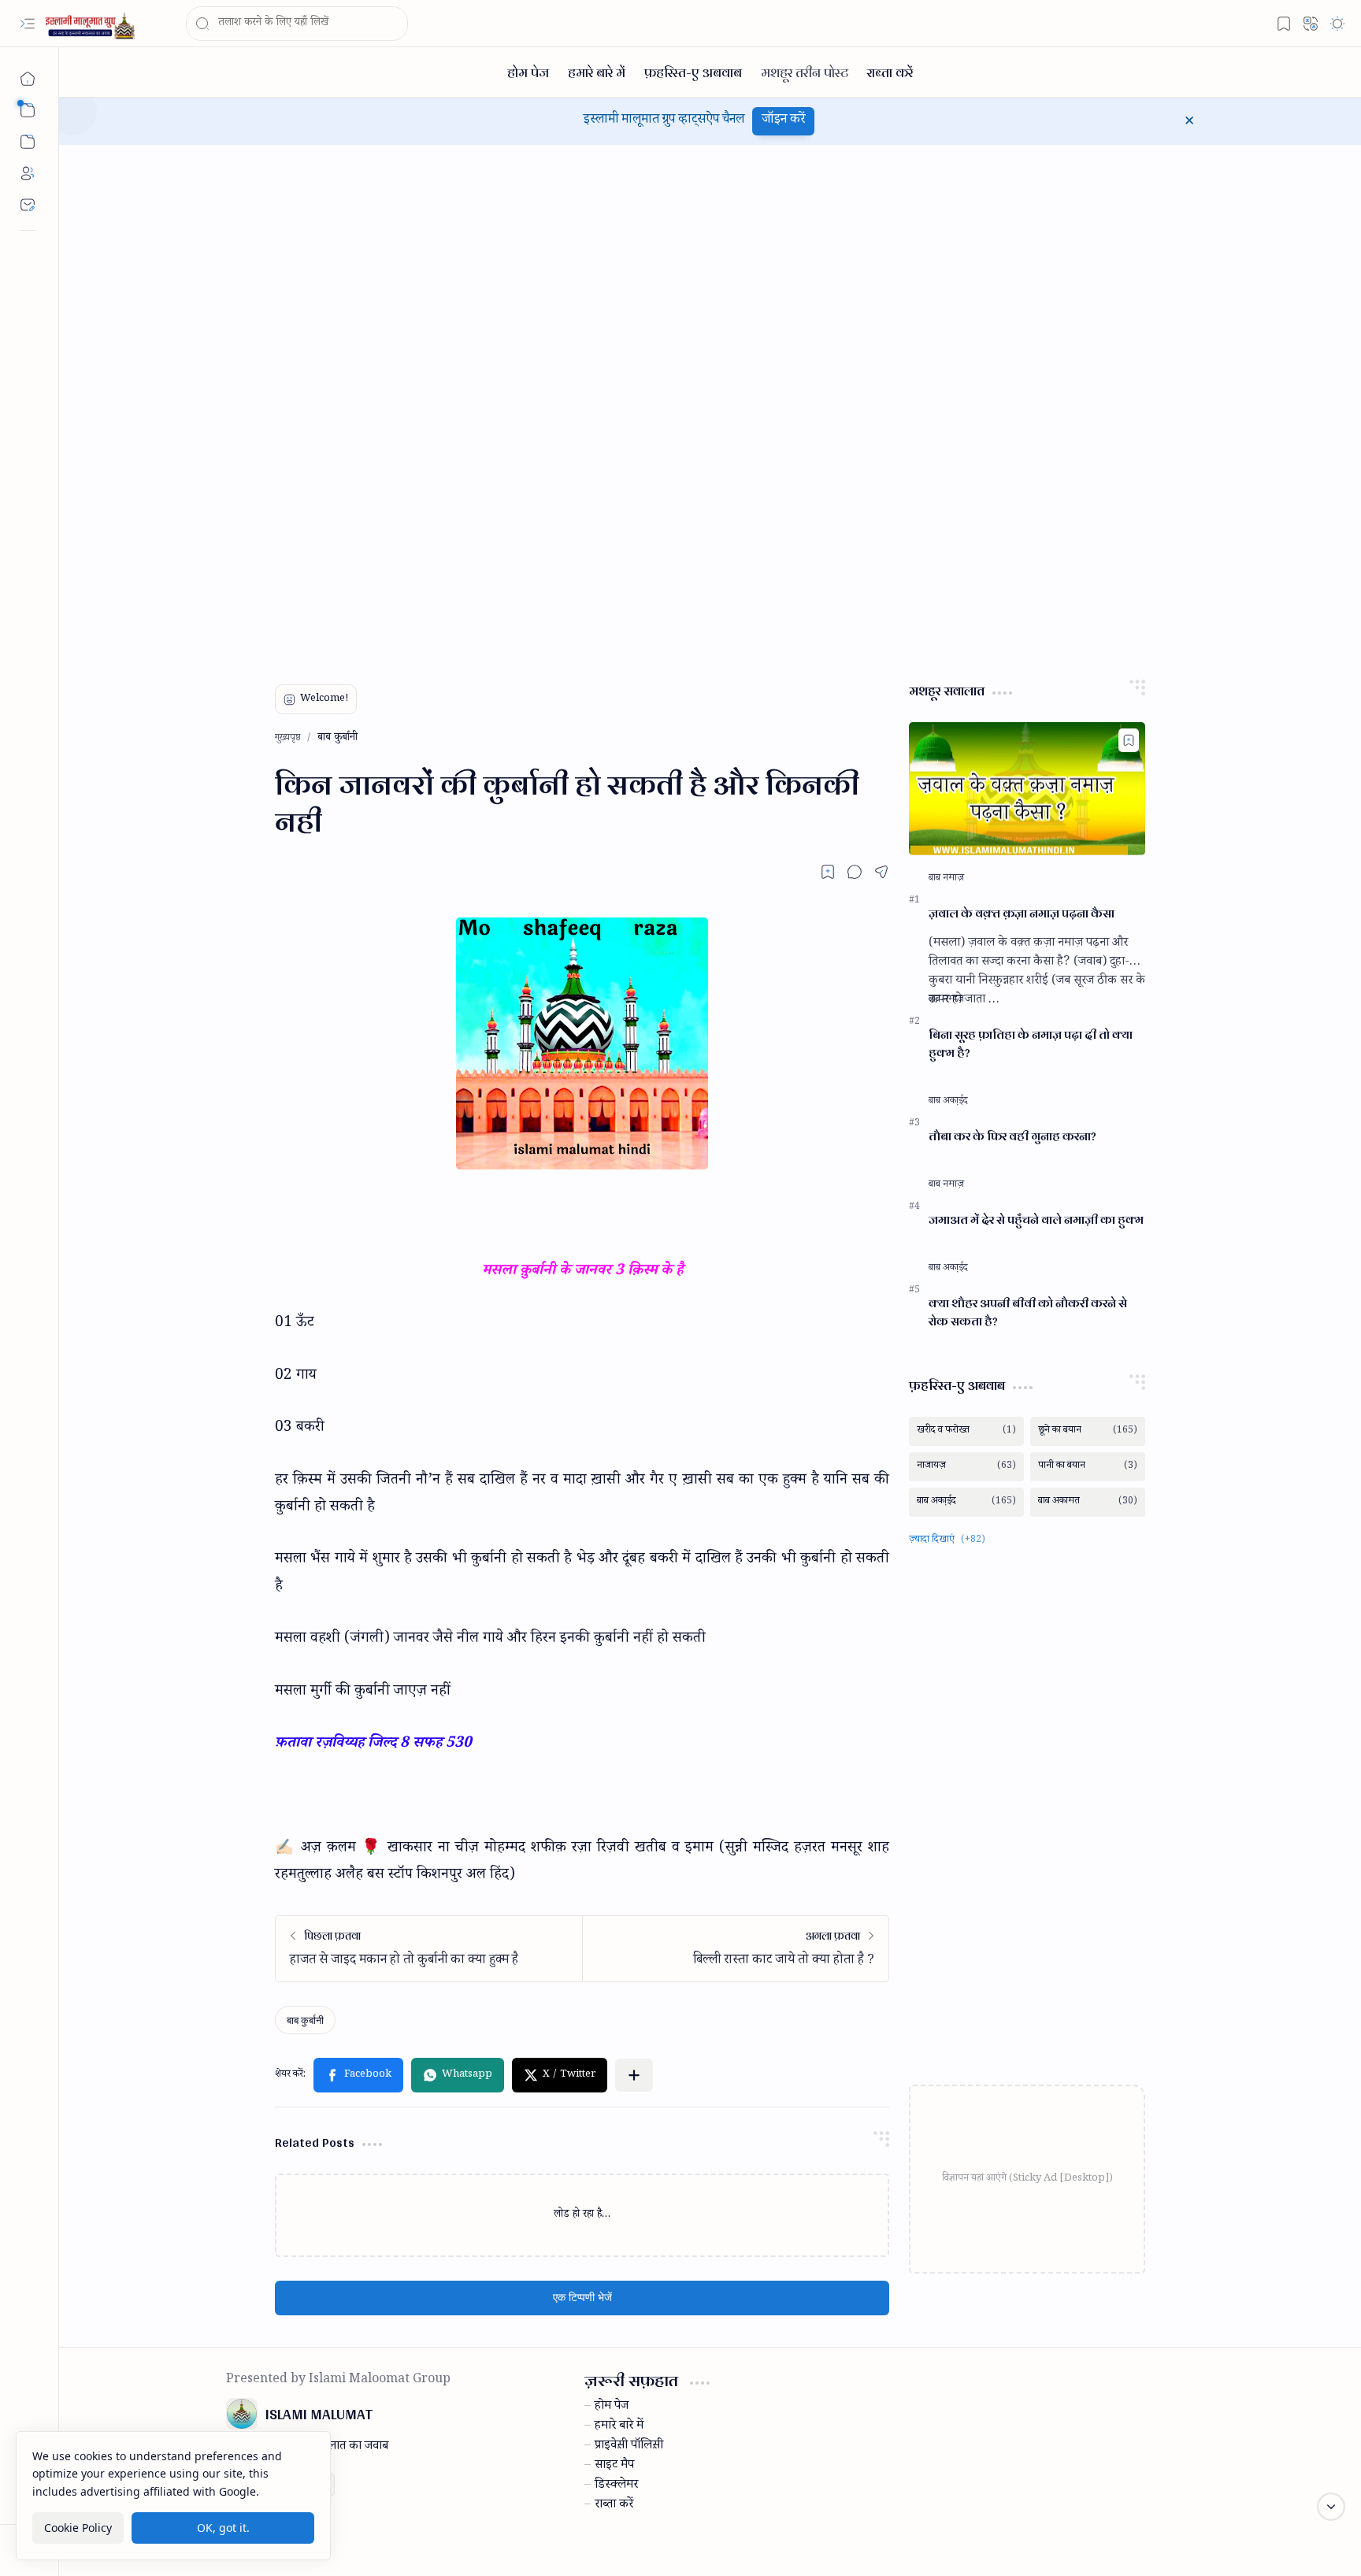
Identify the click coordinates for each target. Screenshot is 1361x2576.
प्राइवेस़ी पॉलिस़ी (629, 2447)
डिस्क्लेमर (616, 2486)
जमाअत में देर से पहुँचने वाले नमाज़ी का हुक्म (1036, 1220)
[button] (28, 24)
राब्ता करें (614, 2506)
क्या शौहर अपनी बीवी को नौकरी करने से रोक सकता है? (1028, 1313)
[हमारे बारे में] (597, 72)
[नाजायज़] (966, 1467)
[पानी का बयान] (1088, 1467)
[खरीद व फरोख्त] (966, 1431)
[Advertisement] (344, 405)
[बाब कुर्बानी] (305, 2020)
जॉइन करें (783, 121)
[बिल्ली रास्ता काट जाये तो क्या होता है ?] (735, 1949)
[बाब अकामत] (1088, 1502)
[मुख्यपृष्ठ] (28, 79)
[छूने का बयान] (1088, 1431)
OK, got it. (223, 2528)
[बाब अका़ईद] (948, 1102)
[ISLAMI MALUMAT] (91, 24)
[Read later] (828, 872)
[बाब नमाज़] (946, 879)
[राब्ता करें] (890, 72)
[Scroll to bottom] (1331, 2507)
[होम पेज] (528, 72)
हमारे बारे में (619, 2427)
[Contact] (28, 205)
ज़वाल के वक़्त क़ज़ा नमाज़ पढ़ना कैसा (1022, 914)
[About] (28, 173)
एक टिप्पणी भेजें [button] (582, 2298)
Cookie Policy (78, 2528)
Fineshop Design (1148, 2545)
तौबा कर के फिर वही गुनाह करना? (1012, 1137)
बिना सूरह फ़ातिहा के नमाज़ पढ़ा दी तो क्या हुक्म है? (1031, 1044)
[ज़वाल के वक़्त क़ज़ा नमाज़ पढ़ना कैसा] (1027, 789)
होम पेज (612, 2407)
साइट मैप (614, 2467)
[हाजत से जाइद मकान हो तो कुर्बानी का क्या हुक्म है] (429, 1949)
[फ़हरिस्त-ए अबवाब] (693, 72)
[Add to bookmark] (1129, 740)
